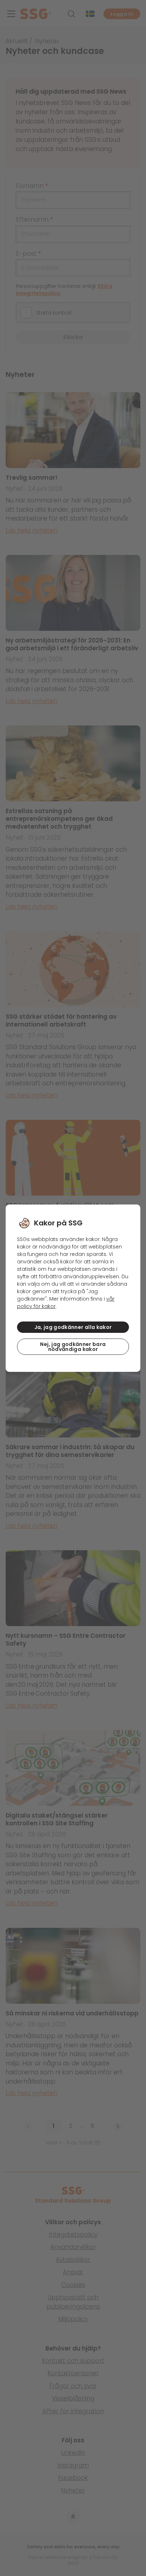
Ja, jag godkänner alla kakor (73, 1327)
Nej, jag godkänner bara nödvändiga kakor (73, 1347)
